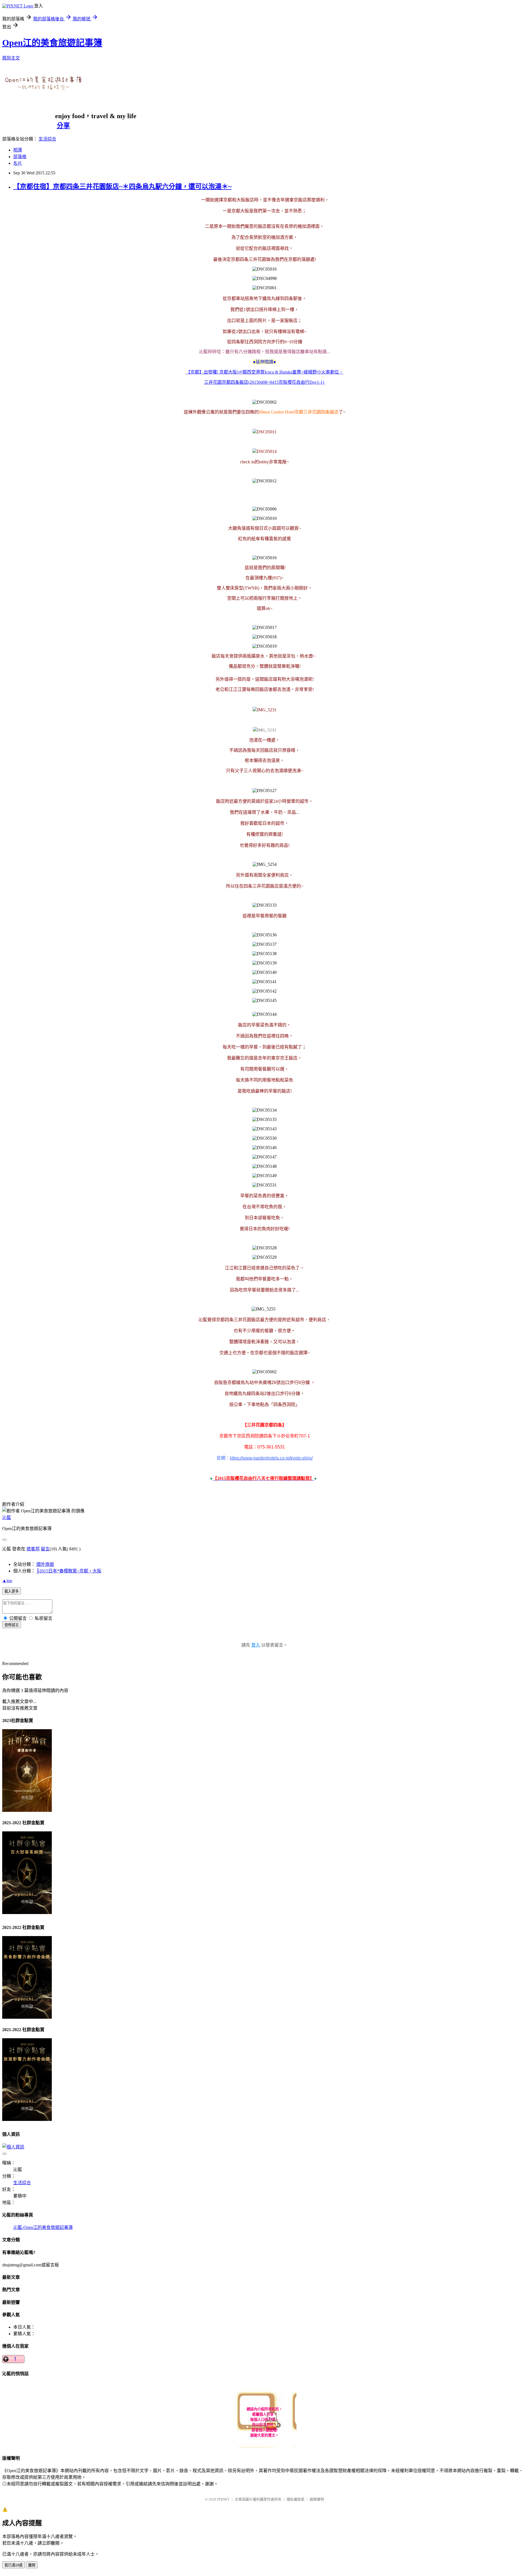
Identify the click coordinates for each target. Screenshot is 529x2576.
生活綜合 (47, 139)
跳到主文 (11, 58)
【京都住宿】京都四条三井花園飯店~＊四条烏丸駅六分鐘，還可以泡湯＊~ (122, 186)
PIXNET (223, 2499)
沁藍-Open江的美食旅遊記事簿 (43, 2227)
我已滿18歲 (14, 2565)
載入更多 (12, 1591)
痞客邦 (33, 1549)
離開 (32, 2565)
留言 (45, 1549)
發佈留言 (12, 1625)
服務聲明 (317, 2499)
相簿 (18, 150)
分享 (63, 126)
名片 (18, 163)
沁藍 (7, 1517)
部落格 (20, 157)
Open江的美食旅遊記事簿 (52, 43)
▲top (7, 1581)
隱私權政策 (295, 2499)
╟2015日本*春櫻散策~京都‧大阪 (69, 1571)
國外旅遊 (45, 1564)
